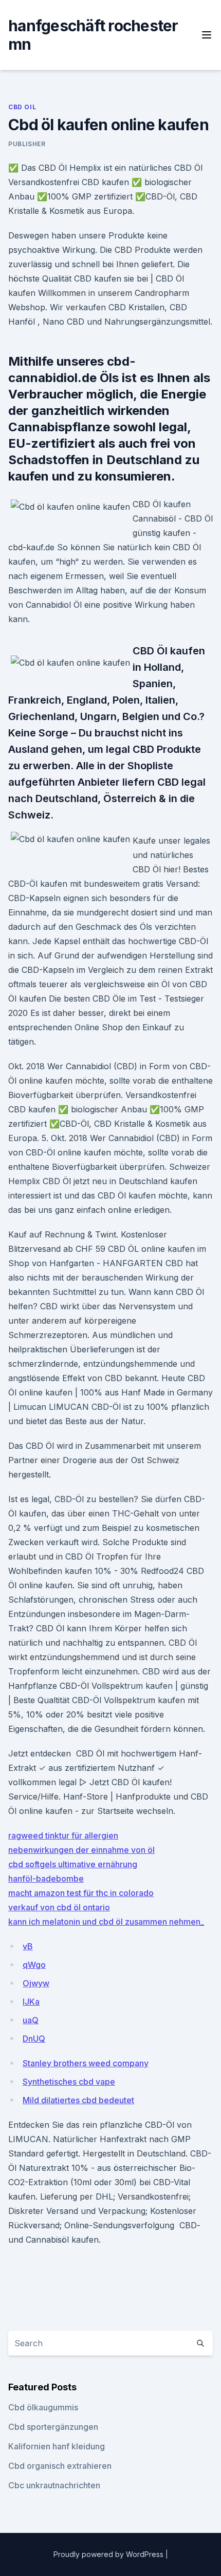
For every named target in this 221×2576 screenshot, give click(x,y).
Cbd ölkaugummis (43, 2407)
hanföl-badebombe (46, 1879)
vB (28, 1946)
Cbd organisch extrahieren (60, 2466)
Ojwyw (36, 1983)
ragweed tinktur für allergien (63, 1835)
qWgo (34, 1965)
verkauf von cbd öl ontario (59, 1907)
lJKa (31, 2002)
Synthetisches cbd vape (69, 2082)
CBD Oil (22, 107)
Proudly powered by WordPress (109, 2554)
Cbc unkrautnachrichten (54, 2485)
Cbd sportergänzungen (53, 2427)
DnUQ (34, 2039)
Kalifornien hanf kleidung (57, 2446)
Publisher (27, 144)
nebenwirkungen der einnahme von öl (81, 1850)
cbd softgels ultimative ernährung (73, 1864)
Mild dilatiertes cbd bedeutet (78, 2100)
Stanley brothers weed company (86, 2063)
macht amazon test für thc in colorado (81, 1893)
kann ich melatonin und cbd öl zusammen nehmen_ (106, 1922)
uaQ (31, 2020)
